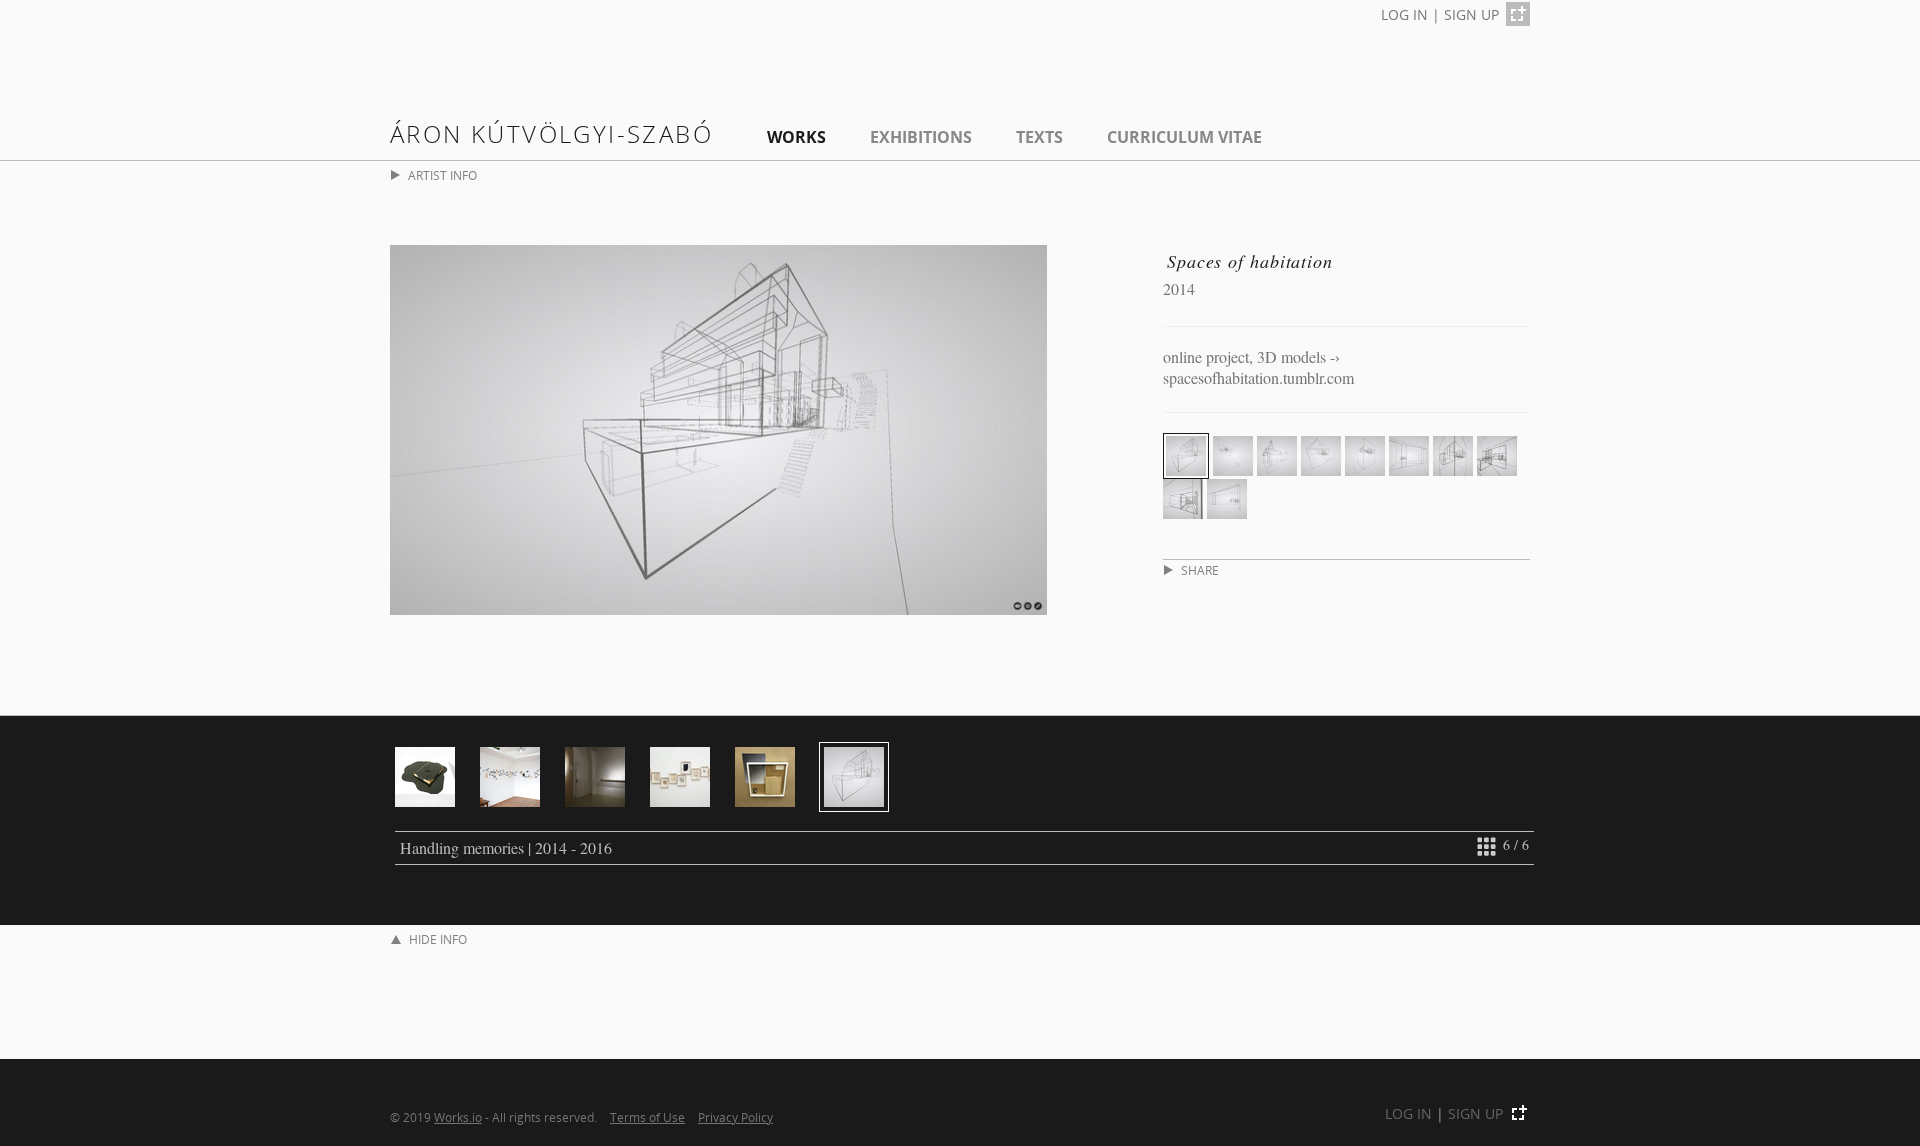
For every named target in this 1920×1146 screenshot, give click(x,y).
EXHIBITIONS (921, 137)
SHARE (1200, 570)
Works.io (458, 1117)
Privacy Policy (735, 1117)
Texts (1039, 137)
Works (796, 137)
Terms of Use (647, 1117)
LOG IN (1404, 14)
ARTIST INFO (442, 175)
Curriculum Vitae (1184, 137)
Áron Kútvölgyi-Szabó (551, 133)
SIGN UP (1471, 14)
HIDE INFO (438, 939)
